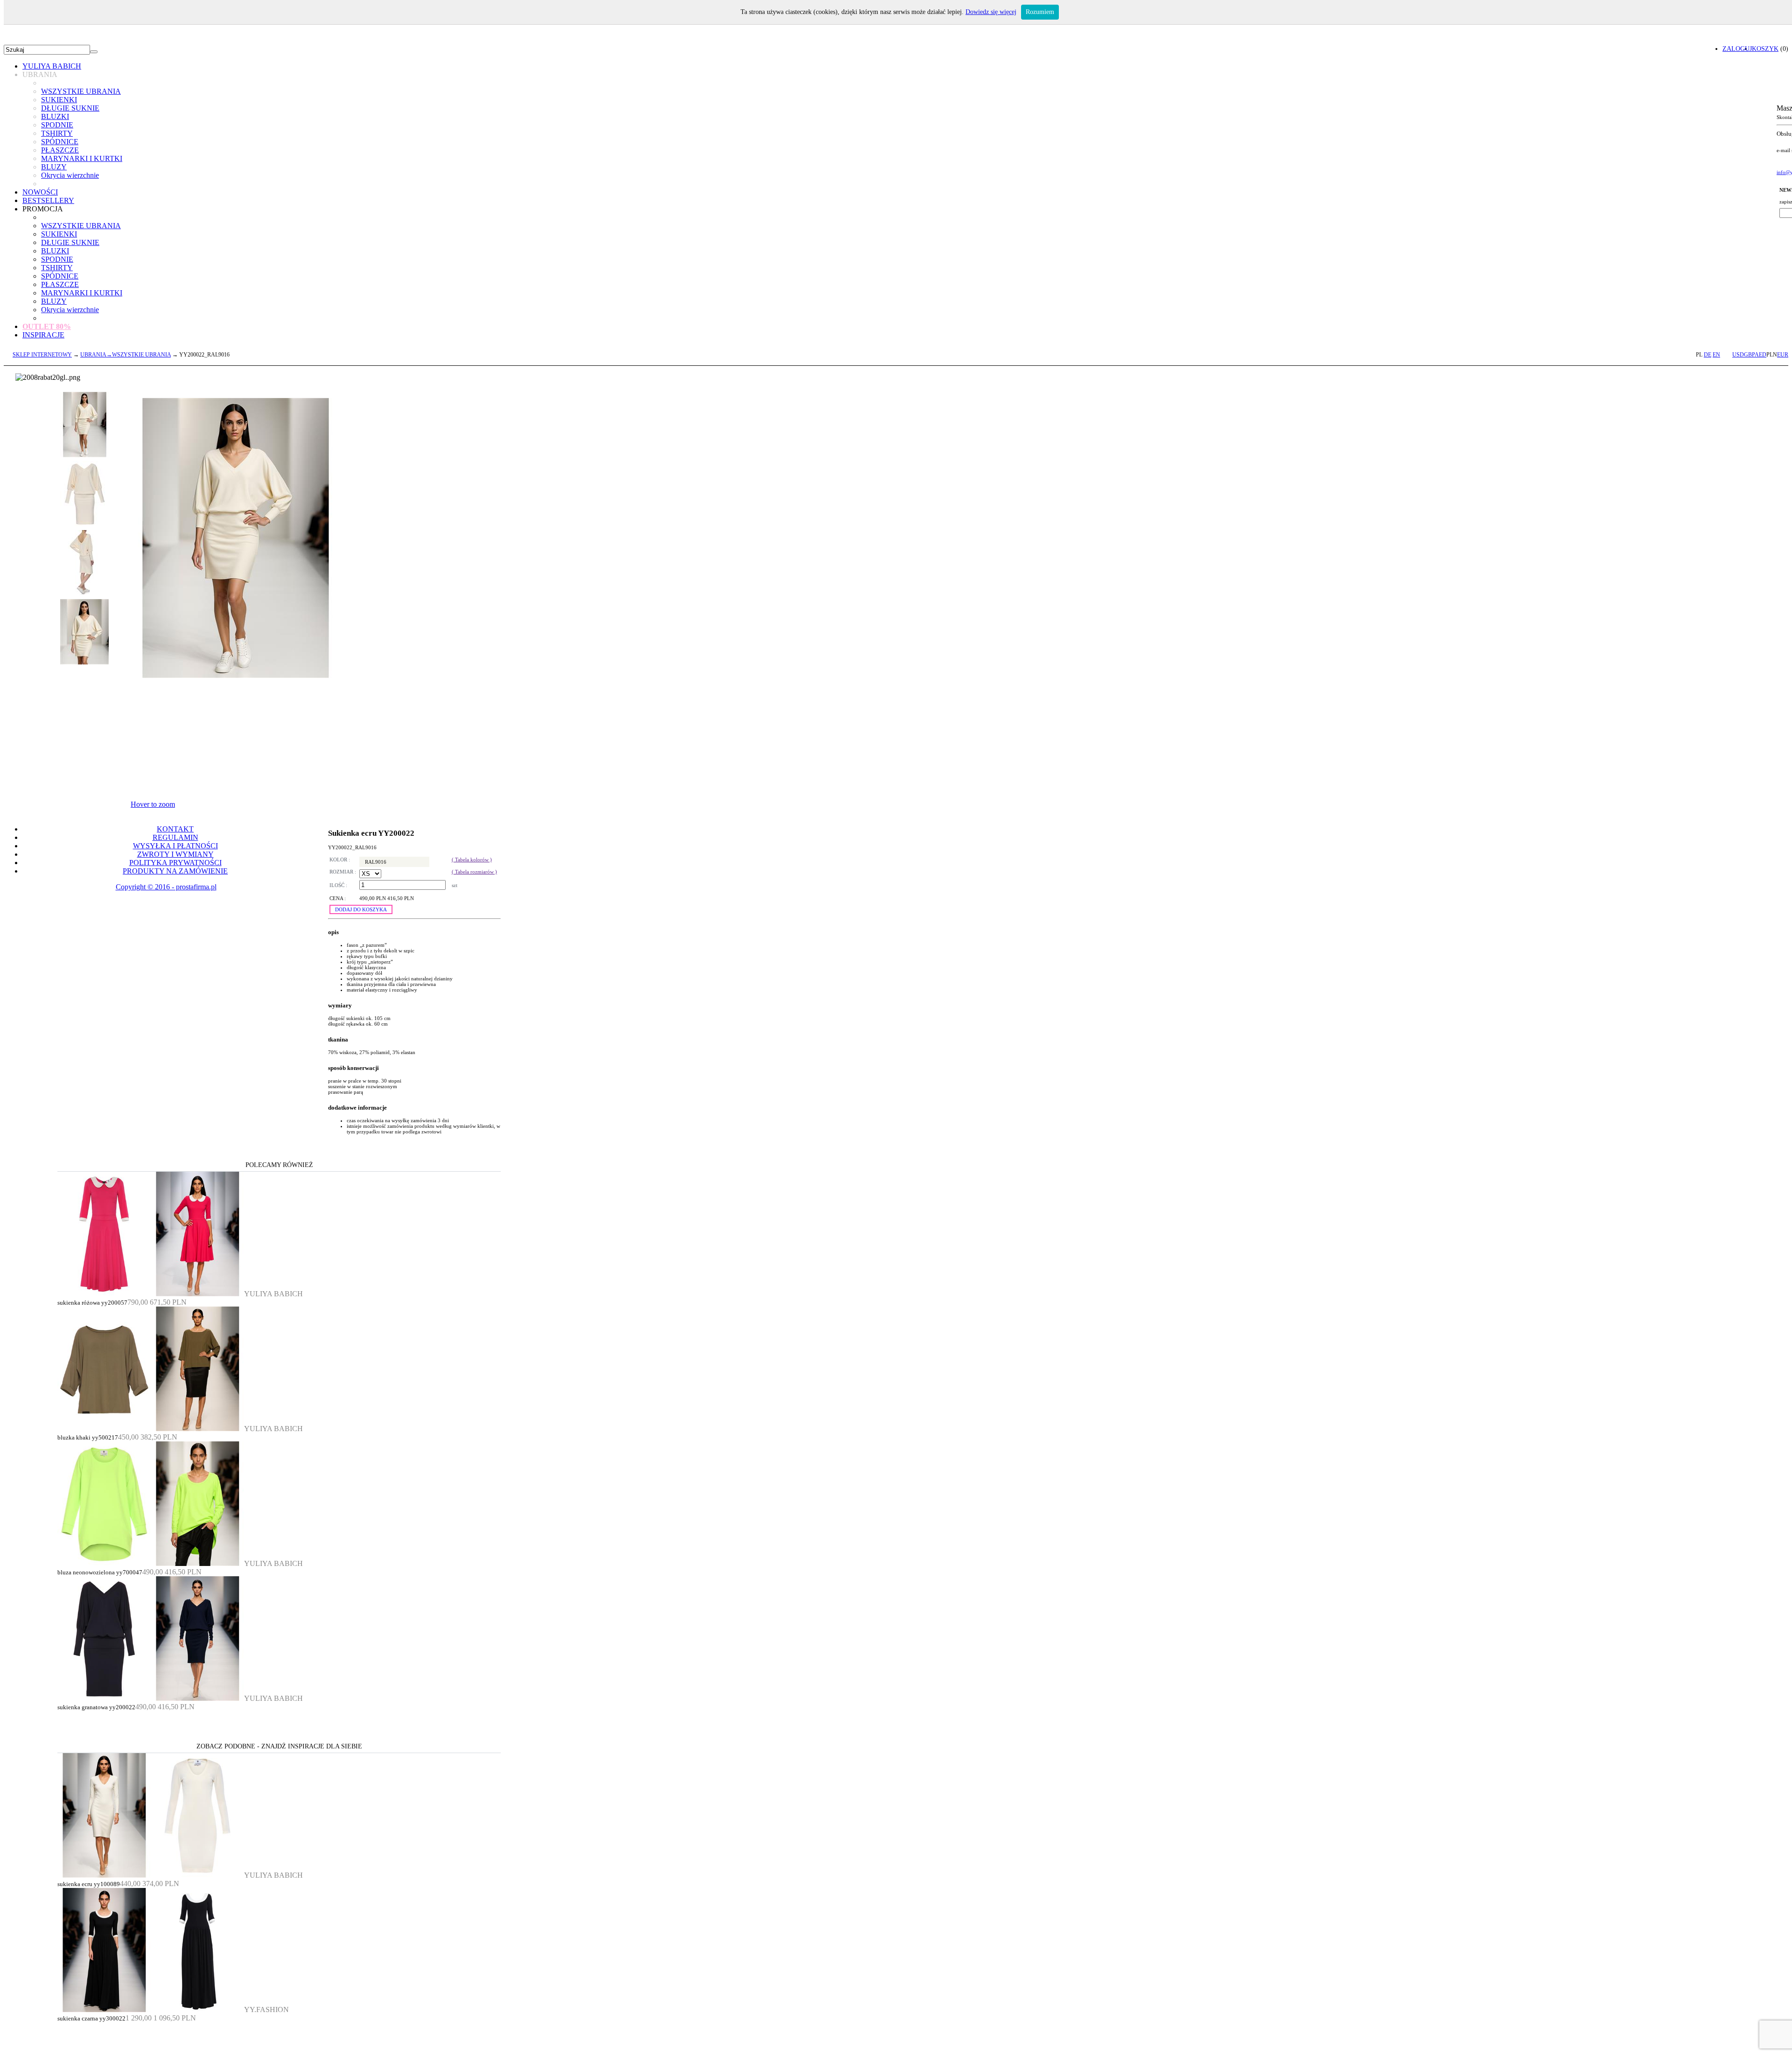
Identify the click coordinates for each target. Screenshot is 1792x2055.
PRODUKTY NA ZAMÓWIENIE (175, 871)
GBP (1749, 355)
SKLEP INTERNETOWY (42, 355)
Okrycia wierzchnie (70, 175)
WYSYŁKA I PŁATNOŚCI (175, 846)
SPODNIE (57, 125)
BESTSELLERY (48, 200)
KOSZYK (1765, 49)
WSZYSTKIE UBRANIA (81, 91)
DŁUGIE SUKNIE (70, 108)
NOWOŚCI (40, 192)
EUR (1783, 355)
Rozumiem (1040, 12)
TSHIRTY (57, 133)
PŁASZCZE (60, 150)
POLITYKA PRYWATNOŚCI (175, 863)
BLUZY (54, 167)
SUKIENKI (59, 100)
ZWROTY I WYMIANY (175, 854)
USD (1738, 355)
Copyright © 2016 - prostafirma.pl (166, 887)
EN (1716, 355)
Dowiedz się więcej (991, 12)
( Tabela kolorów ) (472, 860)
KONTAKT (175, 829)
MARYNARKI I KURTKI (82, 158)
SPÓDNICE (60, 142)
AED (1760, 355)
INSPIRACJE (43, 335)
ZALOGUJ (1737, 49)
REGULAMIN (175, 837)
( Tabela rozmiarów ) (474, 872)
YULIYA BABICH (52, 66)
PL (1699, 355)
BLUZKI (55, 116)
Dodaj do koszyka (361, 909)
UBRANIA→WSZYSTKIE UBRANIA (126, 355)
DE (1708, 355)
